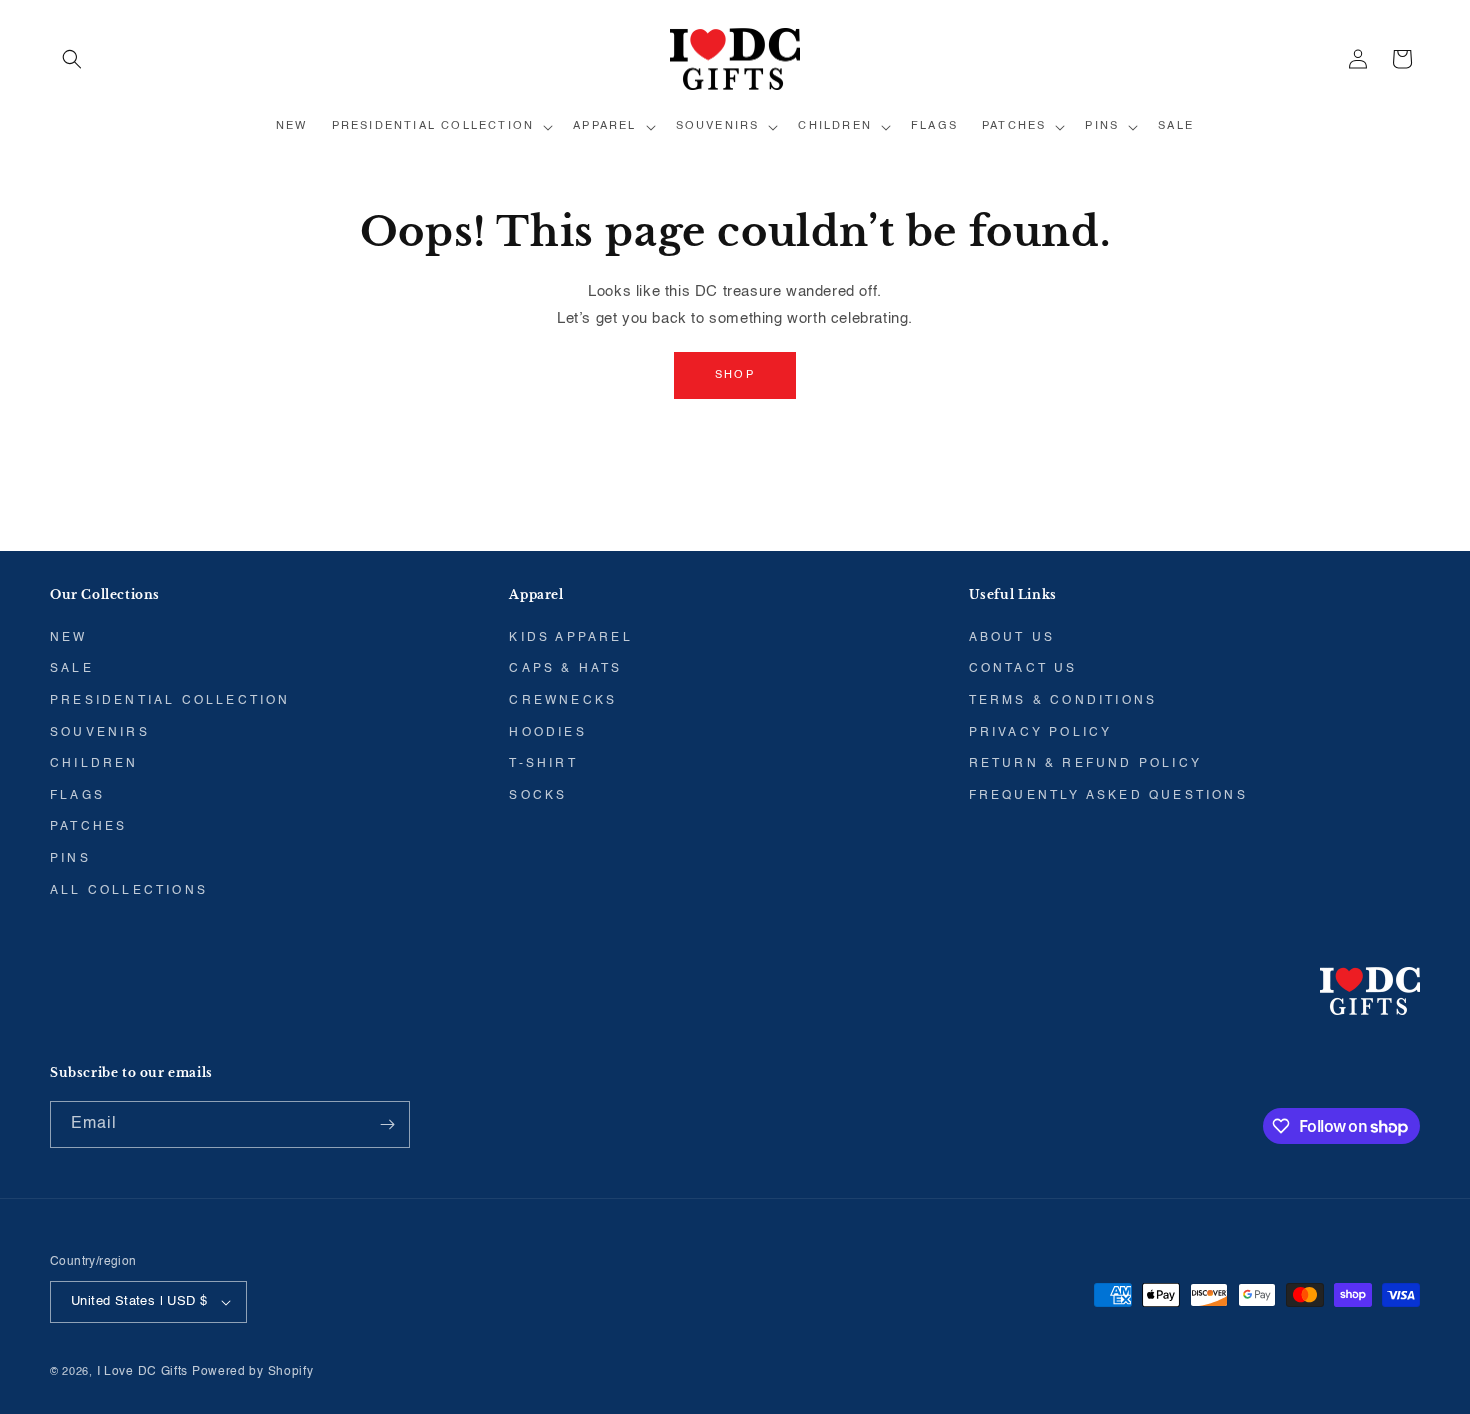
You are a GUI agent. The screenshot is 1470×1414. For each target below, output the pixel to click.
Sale (72, 669)
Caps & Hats (565, 669)
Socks (538, 796)
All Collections (129, 891)
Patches (88, 827)
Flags (77, 796)
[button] (72, 59)
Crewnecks (563, 701)
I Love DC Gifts (143, 1372)
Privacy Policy (1041, 733)
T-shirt (543, 764)
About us (1012, 638)
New (69, 638)
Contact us (1023, 669)
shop (735, 375)
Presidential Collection (170, 701)
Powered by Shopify (253, 1372)
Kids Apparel (570, 638)
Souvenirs (100, 733)
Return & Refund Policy (1085, 764)
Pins (70, 859)
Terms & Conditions (1063, 701)
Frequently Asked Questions (1108, 796)
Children (94, 764)
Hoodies (547, 733)
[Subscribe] (387, 1124)
